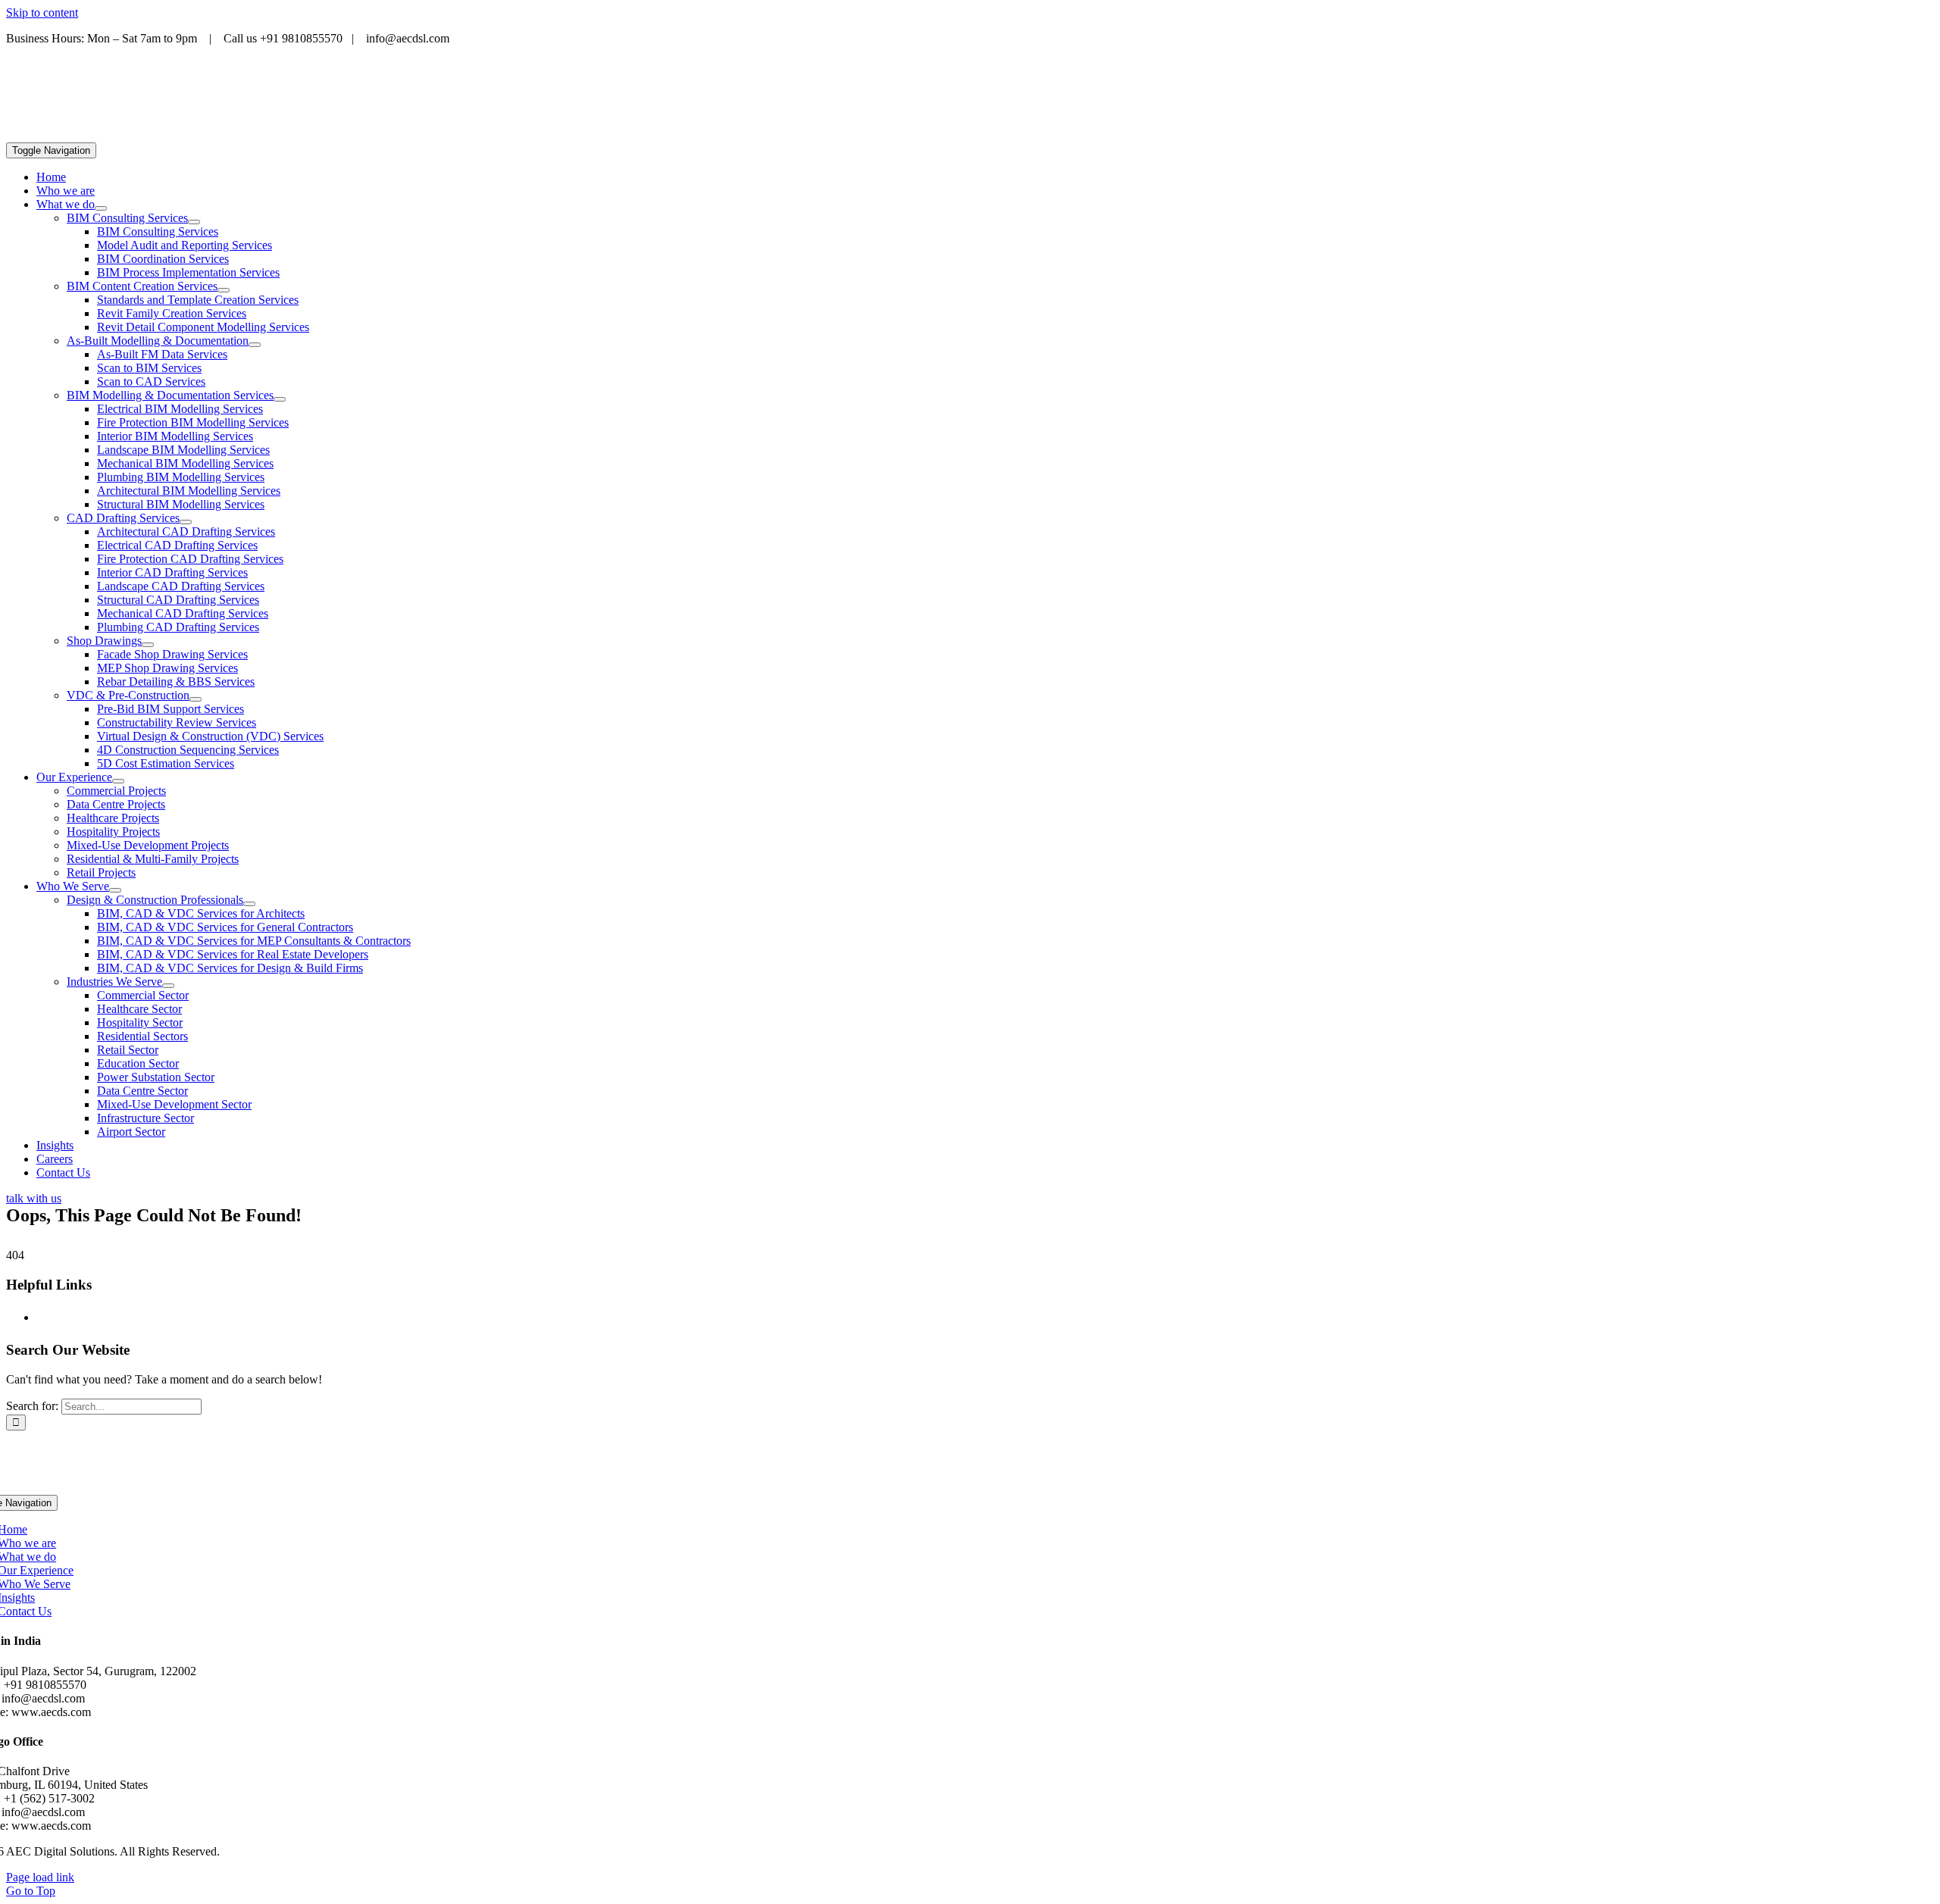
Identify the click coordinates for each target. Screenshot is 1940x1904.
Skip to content (42, 13)
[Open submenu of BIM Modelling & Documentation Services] (280, 399)
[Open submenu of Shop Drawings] (148, 645)
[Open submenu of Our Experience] (118, 781)
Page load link (40, 1877)
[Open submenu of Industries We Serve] (168, 986)
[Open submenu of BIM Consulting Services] (194, 222)
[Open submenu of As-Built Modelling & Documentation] (255, 345)
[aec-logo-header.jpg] (120, 135)
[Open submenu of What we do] (101, 208)
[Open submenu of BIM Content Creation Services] (224, 290)
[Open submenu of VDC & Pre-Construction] (196, 699)
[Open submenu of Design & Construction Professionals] (249, 904)
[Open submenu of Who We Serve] (115, 890)
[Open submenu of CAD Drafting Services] (186, 522)
